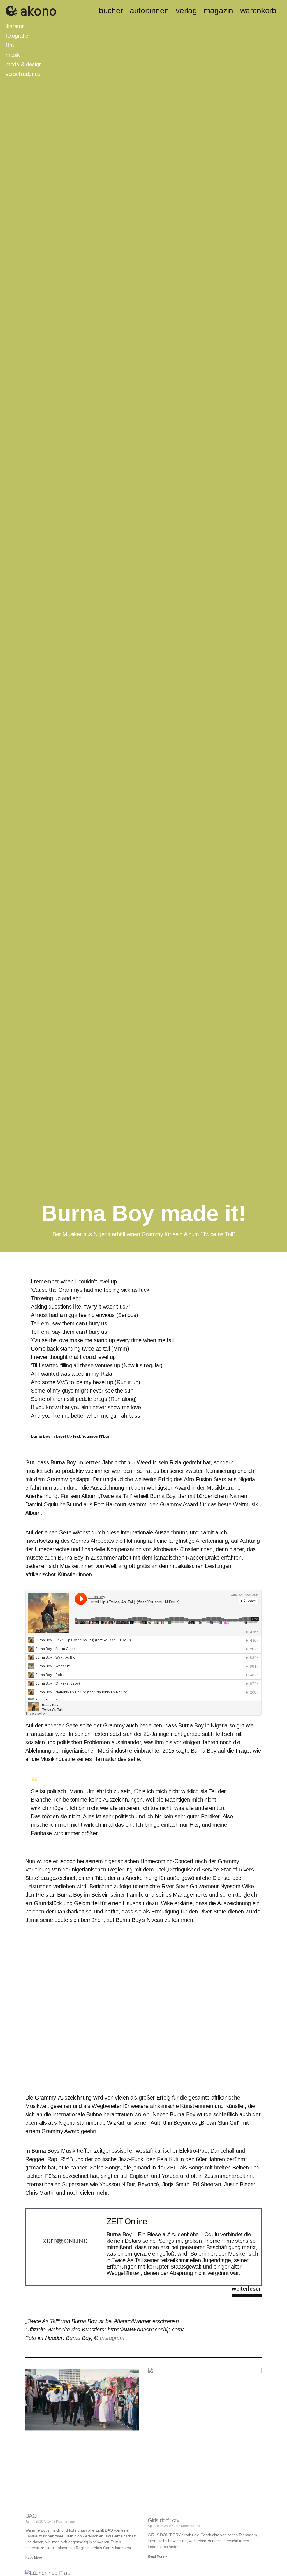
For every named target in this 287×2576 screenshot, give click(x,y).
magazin (218, 11)
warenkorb (258, 11)
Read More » (35, 2558)
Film (10, 45)
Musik (13, 55)
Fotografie (17, 36)
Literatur (15, 26)
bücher (111, 11)
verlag (186, 11)
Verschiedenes (23, 74)
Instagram (112, 2338)
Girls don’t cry (163, 2520)
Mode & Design (24, 64)
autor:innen (149, 11)
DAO (31, 2516)
